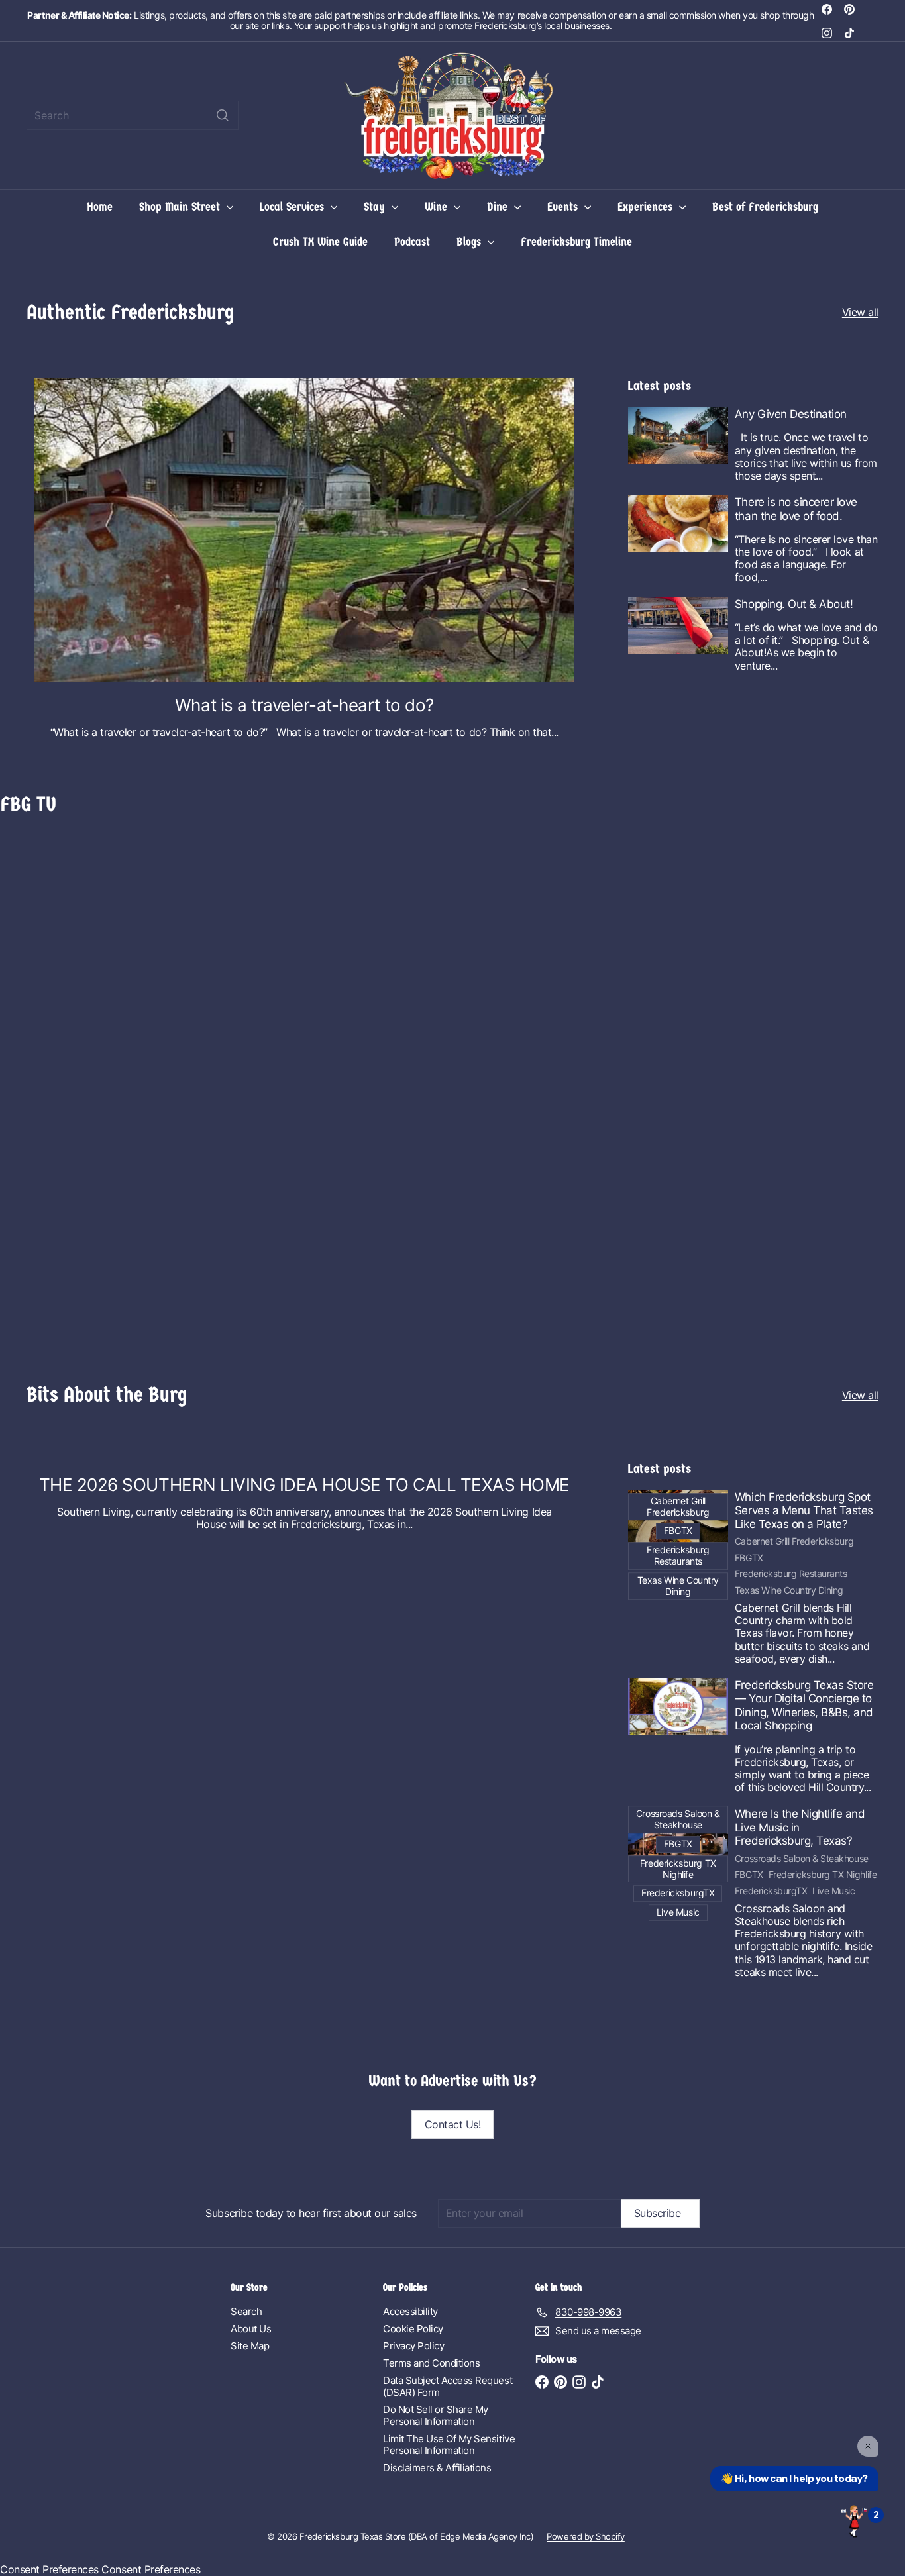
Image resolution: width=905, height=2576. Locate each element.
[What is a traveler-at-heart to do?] (304, 530)
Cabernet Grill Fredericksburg (794, 1541)
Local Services (293, 207)
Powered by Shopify (585, 2536)
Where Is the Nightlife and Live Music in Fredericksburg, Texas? (800, 1827)
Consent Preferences (49, 2569)
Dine (499, 207)
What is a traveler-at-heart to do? (304, 705)
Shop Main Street (181, 207)
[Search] (223, 115)
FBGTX (749, 1558)
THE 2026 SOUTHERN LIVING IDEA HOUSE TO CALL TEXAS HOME (304, 1485)
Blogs (470, 242)
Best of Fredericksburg (765, 207)
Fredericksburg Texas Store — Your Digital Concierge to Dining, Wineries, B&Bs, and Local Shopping (804, 1705)
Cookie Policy (413, 2329)
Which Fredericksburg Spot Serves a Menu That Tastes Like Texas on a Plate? (804, 1511)
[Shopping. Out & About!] (678, 626)
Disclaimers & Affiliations (437, 2468)
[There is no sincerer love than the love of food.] (678, 524)
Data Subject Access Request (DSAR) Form (448, 2386)
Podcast (412, 242)
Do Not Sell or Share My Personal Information (436, 2415)
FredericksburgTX (771, 1891)
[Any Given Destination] (678, 436)
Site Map (250, 2346)
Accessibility (410, 2311)
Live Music (833, 1891)
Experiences (647, 207)
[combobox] (133, 115)
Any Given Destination (791, 414)
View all (860, 312)
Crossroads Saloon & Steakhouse (802, 1859)
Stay (376, 207)
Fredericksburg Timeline (576, 242)
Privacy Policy (413, 2346)
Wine (438, 207)
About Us (251, 2329)
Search (246, 2311)
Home (100, 207)
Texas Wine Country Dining (789, 1590)
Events (564, 207)
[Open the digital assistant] (854, 2520)
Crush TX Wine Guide (320, 242)
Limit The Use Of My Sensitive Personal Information (449, 2445)
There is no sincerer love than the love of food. (796, 509)
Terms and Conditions (431, 2363)
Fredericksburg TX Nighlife (823, 1875)
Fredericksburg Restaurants (791, 1574)
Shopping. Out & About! (794, 604)
